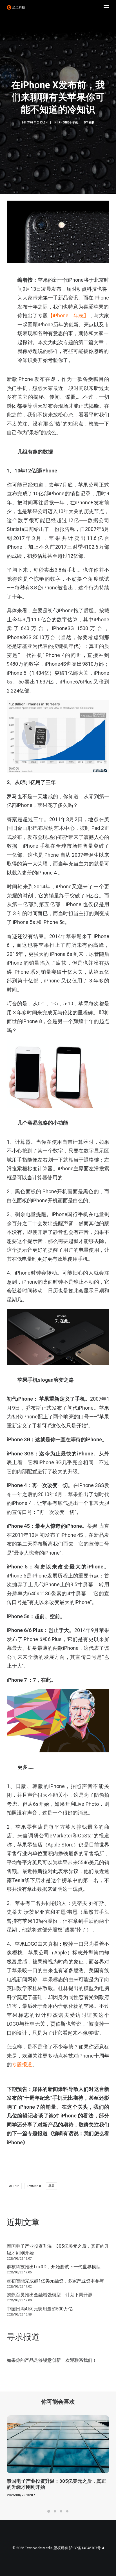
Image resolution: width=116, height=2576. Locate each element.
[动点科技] (16, 7)
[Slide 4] (67, 2511)
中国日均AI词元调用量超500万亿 (40, 2309)
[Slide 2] (55, 2511)
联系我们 (83, 2360)
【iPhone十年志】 (68, 315)
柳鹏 (92, 122)
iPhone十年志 (68, 122)
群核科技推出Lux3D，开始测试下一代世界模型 (54, 2267)
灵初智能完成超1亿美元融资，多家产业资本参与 (55, 2281)
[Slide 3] (61, 2511)
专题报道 (22, 2064)
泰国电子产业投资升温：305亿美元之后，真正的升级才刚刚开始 (58, 2250)
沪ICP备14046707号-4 (86, 2548)
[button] (106, 7)
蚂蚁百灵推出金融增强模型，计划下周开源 (50, 2295)
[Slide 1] (49, 2511)
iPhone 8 (34, 2186)
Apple (14, 2186)
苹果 (52, 2186)
